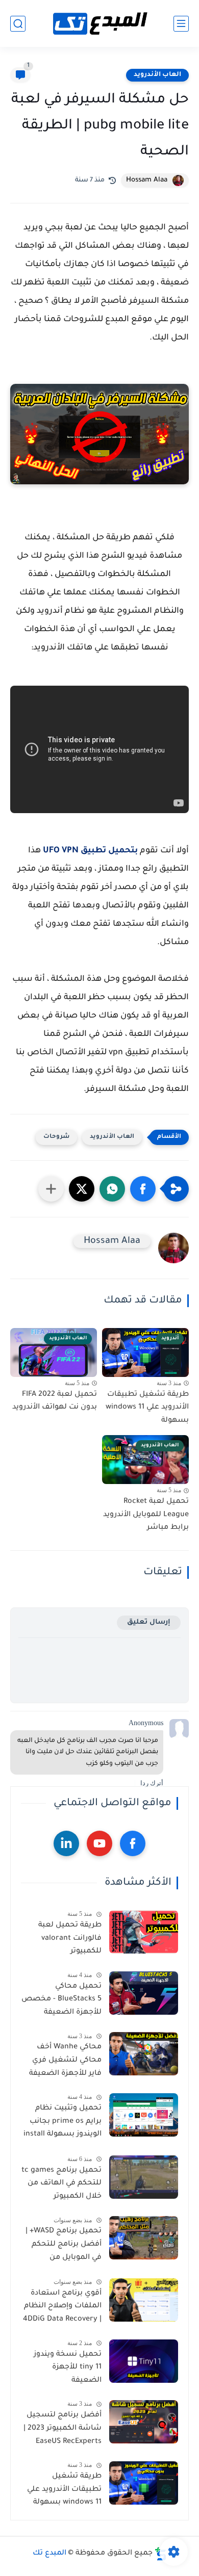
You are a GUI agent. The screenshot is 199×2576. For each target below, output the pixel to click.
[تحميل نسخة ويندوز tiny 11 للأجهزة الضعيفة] (144, 2361)
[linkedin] (66, 1843)
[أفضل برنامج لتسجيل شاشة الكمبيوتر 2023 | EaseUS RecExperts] (144, 2422)
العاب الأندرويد (157, 75)
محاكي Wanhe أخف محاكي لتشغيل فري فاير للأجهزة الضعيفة (65, 2060)
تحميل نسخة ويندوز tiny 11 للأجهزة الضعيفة (68, 2368)
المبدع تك (49, 2554)
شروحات (56, 1137)
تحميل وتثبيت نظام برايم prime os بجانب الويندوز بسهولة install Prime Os (63, 2123)
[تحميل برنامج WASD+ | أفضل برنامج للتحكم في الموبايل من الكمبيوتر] (144, 2238)
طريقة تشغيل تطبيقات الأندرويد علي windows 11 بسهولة (147, 1408)
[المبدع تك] (99, 24)
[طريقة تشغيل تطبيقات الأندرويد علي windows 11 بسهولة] (144, 2483)
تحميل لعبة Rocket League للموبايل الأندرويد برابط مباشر (146, 1515)
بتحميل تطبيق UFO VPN (90, 851)
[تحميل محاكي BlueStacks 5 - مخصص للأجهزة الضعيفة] (144, 1993)
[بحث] (18, 24)
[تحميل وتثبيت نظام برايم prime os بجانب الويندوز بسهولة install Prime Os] (144, 2115)
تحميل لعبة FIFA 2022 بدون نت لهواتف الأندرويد (55, 1401)
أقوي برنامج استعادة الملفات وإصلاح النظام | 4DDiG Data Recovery (62, 2307)
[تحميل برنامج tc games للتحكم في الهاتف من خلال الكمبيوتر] (144, 2177)
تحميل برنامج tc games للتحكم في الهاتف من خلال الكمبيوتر (61, 2184)
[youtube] (99, 1843)
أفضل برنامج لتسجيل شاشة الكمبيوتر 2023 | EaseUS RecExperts (63, 2428)
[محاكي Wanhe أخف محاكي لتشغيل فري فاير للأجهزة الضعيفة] (144, 2054)
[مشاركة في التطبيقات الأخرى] (51, 1189)
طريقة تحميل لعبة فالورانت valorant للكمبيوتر (70, 1938)
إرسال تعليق (149, 1622)
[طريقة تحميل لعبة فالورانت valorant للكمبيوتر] (144, 1932)
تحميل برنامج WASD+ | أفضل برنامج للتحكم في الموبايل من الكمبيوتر (64, 2246)
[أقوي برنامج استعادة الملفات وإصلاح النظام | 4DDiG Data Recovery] (144, 2300)
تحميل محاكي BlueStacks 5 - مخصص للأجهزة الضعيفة (61, 2000)
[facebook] (133, 1843)
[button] (143, 1189)
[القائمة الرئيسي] (181, 24)
